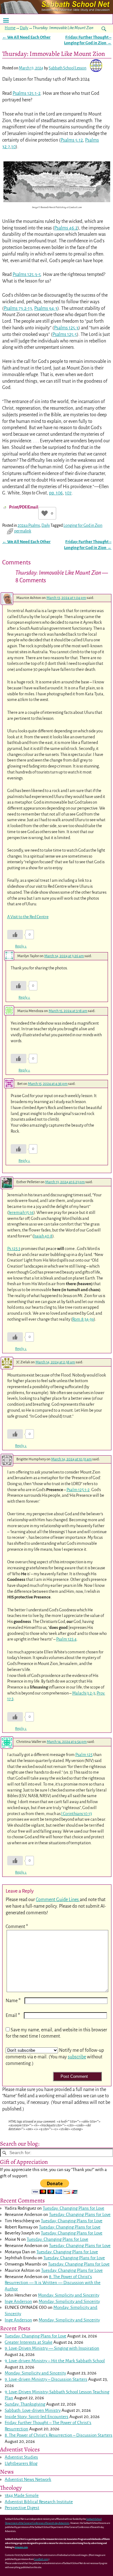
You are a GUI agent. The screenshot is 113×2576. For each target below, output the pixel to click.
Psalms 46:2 (66, 228)
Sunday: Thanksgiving (25, 2404)
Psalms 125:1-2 (27, 93)
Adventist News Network (28, 2479)
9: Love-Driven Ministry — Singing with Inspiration (52, 2348)
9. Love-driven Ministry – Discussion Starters (46, 2379)
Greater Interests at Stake (29, 2342)
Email (13, 2015)
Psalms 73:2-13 (18, 308)
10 (13, 147)
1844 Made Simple (22, 2495)
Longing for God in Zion (83, 525)
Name (13, 2001)
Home (10, 28)
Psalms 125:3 (66, 328)
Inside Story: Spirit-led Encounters (37, 2417)
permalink (23, 531)
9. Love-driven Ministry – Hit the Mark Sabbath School (55, 2361)
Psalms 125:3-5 (27, 274)
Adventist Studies (21, 2457)
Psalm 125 (84, 1755)
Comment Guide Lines (58, 1900)
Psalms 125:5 (65, 334)
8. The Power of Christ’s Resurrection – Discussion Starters (59, 2435)
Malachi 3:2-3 (84, 1693)
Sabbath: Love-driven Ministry (33, 2410)
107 (68, 493)
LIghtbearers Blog (21, 2463)
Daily (24, 28)
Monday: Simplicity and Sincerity (69, 2295)
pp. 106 (56, 493)
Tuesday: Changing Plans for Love (73, 2208)
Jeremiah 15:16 (21, 1213)
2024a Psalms (29, 525)
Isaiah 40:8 (43, 1236)
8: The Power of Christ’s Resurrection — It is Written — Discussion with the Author (53, 2283)
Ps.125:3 (14, 1249)
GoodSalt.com (41, 2559)
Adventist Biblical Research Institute (39, 2502)
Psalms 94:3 (46, 308)
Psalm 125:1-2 (78, 1490)
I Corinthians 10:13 (77, 1814)
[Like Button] (45, 513)
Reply (21, 946)
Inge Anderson (18, 2301)
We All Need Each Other (26, 37)
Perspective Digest (22, 2508)
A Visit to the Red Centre (28, 917)
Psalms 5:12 (72, 140)
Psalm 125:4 (66, 1639)
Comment (17, 1927)
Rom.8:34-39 (83, 1319)
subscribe (77, 2057)
